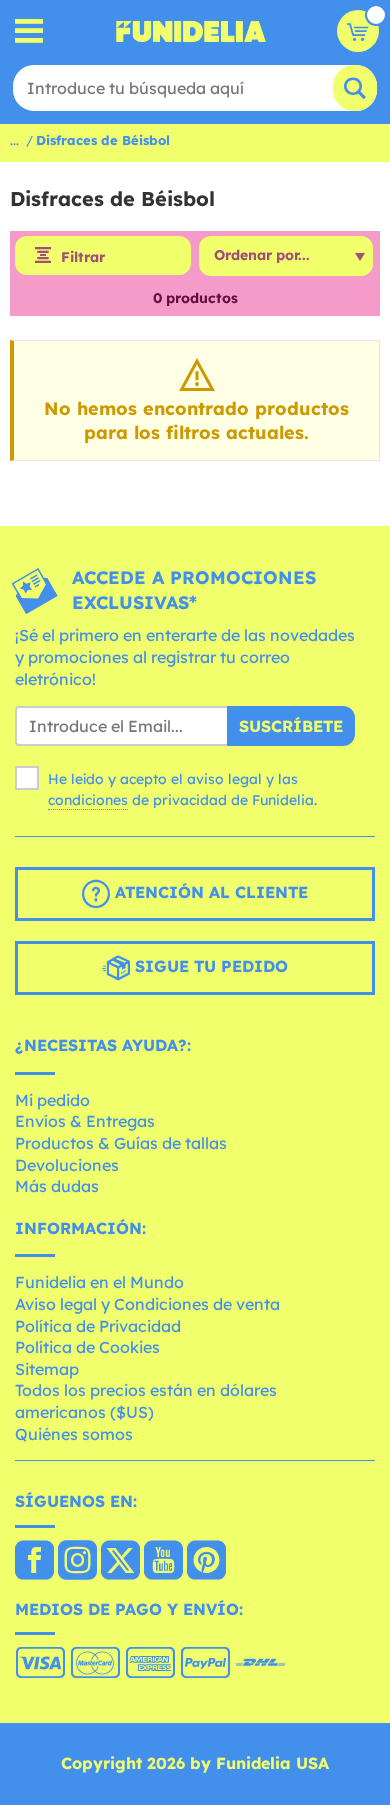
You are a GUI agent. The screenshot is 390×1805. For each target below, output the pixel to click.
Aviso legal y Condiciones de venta (147, 1304)
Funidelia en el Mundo (99, 1282)
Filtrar (83, 257)
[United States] (34, 1562)
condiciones (88, 800)
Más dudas (57, 1186)
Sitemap (47, 1369)
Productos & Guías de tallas (121, 1143)
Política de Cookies (87, 1347)
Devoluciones (67, 1165)
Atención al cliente (209, 892)
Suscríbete (291, 726)
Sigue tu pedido (209, 966)
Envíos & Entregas (85, 1121)
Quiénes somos (74, 1434)
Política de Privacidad (98, 1326)
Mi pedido (52, 1100)
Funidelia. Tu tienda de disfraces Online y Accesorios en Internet (191, 31)
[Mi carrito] (358, 31)
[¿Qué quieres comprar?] (29, 31)
